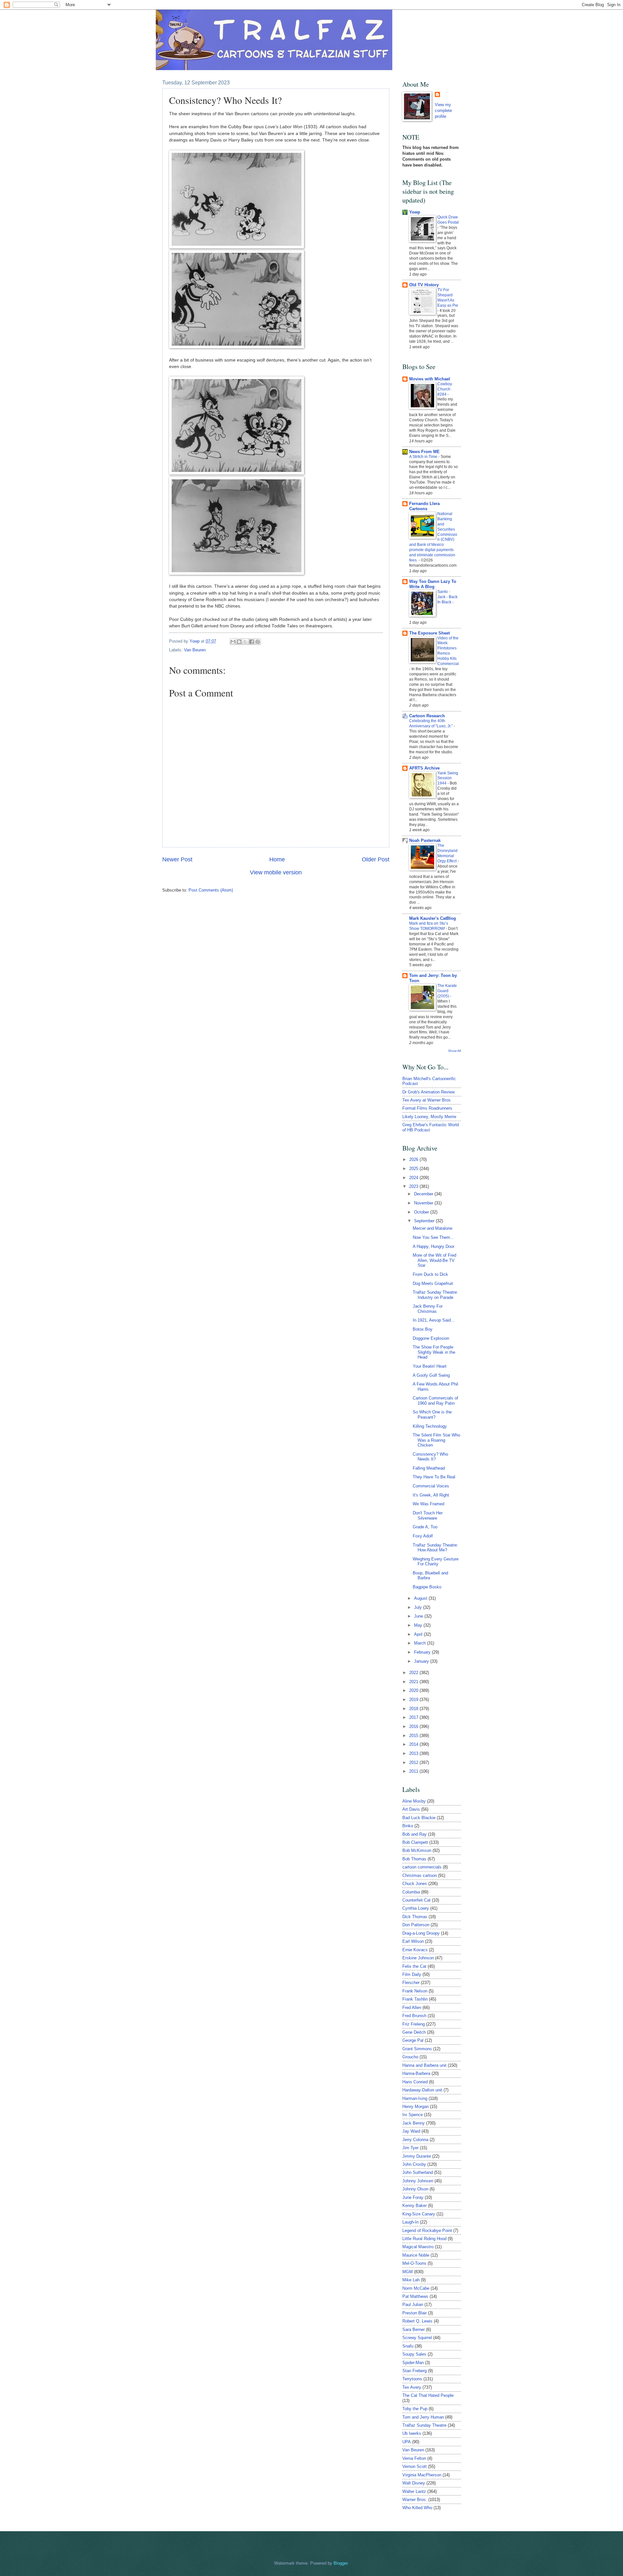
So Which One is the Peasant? (432, 1414)
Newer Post (177, 859)
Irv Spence (413, 2115)
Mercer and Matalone (433, 1228)
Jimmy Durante (417, 2156)
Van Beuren (195, 650)
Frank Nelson (415, 1991)
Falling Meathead (429, 1468)
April (419, 1634)
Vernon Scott (415, 2466)
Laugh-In (410, 2222)
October (422, 1212)
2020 (414, 1690)
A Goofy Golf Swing (431, 1375)
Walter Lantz (414, 2491)
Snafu (408, 2346)
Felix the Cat (414, 1966)
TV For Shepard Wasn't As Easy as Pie (448, 298)
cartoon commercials (422, 1867)
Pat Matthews (415, 2296)
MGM (408, 2272)
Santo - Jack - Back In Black (447, 597)
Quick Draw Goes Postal (448, 220)
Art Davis (411, 1809)
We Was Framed (428, 1504)
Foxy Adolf (423, 1536)
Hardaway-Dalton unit (422, 2090)
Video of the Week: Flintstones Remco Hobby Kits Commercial (448, 651)
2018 (414, 1709)
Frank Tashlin (415, 1999)
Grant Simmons (417, 2049)
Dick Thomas (415, 1917)
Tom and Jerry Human (423, 2417)
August (421, 1598)
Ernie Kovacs (415, 1950)
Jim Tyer (410, 2148)
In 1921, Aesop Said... (434, 1320)
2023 (414, 1186)
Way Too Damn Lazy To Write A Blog (433, 584)
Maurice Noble (416, 2255)
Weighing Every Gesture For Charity (436, 1561)
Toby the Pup (415, 2409)
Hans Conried (415, 2082)
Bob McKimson (417, 1850)
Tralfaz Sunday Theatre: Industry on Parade (435, 1295)
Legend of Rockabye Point (427, 2231)
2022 (414, 1673)
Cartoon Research (427, 716)
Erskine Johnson (418, 1958)
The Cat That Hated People (428, 2395)
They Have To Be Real (434, 1477)
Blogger (341, 2563)
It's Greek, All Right (431, 1495)
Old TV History (424, 285)
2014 (414, 1744)
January (422, 1661)
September (425, 1221)
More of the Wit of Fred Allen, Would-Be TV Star (434, 1260)
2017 (414, 1717)
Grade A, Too (425, 1527)
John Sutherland (418, 2172)
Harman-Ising (415, 2098)
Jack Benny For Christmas (428, 1309)
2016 (414, 1726)
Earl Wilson (413, 1941)
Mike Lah (411, 2280)
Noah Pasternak (425, 840)
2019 (414, 1700)
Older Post (376, 859)
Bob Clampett (415, 1842)
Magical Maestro (418, 2247)
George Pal (413, 2040)
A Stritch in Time (424, 457)
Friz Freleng (414, 2024)
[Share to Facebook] (251, 642)
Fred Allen (412, 2008)
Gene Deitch (414, 2032)
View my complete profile (443, 111)
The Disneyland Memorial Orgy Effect (447, 853)
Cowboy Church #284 (445, 389)
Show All (454, 1051)
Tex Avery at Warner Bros (427, 1100)
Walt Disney (414, 2483)
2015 (414, 1736)
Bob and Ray (415, 1834)
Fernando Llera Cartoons (424, 506)
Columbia (411, 1892)
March (421, 1643)
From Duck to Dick (430, 1274)
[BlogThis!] (239, 642)
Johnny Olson (415, 2189)
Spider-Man (413, 2363)
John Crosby (414, 2164)
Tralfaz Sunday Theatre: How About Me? (435, 1547)
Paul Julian (413, 2305)
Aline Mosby (414, 1801)
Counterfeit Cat (416, 1900)
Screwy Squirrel (417, 2338)
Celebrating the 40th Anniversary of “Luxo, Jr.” (431, 723)
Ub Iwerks (412, 2433)
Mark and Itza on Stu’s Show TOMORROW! (429, 926)
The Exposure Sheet (429, 633)
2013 (414, 1753)
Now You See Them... (433, 1237)
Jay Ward (411, 2131)
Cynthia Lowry (416, 1908)
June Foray (413, 2197)
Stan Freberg (415, 2371)
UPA (407, 2442)
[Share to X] (245, 642)
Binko (408, 1826)
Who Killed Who (417, 2508)
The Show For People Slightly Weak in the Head (434, 1352)
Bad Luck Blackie (419, 1818)
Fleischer (411, 1983)
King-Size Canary (419, 2214)
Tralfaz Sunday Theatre (424, 2425)
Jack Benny (414, 2123)
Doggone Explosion (431, 1338)
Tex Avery (412, 2387)
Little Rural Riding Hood (424, 2239)
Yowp (195, 641)
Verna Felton (414, 2458)
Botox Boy (423, 1329)
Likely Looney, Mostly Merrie (429, 1117)
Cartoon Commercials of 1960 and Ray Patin (435, 1400)
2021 (414, 1682)
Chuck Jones (415, 1884)
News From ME (424, 452)
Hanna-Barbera (416, 2073)
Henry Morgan (415, 2107)
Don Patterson (416, 1925)
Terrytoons (412, 2379)
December (424, 1194)
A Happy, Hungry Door (434, 1246)
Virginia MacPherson (422, 2475)
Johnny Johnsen (418, 2181)
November (424, 1203)
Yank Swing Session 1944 (448, 778)
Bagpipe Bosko (427, 1587)
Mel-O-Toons (414, 2263)
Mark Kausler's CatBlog (433, 918)
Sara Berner (414, 2329)
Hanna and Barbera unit (424, 2065)
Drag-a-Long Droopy (421, 1933)
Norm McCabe (416, 2288)
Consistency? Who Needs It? (430, 1457)
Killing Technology (430, 1426)
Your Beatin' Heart (430, 1366)
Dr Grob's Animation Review (428, 1092)
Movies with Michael (430, 379)
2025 (414, 1169)
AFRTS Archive (424, 768)
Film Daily (412, 1974)
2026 (414, 1159)
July (419, 1607)
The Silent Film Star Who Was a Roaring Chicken (436, 1440)
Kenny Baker (415, 2206)
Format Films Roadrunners (427, 1108)
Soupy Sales (414, 2354)
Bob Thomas (414, 1859)
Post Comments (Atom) (211, 890)
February (423, 1652)
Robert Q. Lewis (417, 2321)
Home (277, 859)
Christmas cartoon (420, 1875)
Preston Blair (415, 2313)
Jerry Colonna (415, 2140)
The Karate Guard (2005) (447, 991)
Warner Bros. (415, 2500)
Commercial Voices (431, 1486)
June (419, 1616)
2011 (414, 1771)
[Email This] (233, 642)
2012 (414, 1763)
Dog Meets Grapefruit (433, 1283)
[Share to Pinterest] (258, 642)
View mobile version (276, 872)
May (419, 1625)
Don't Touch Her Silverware (428, 1515)
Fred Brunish (414, 2016)
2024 (414, 1178)
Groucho (410, 2057)
